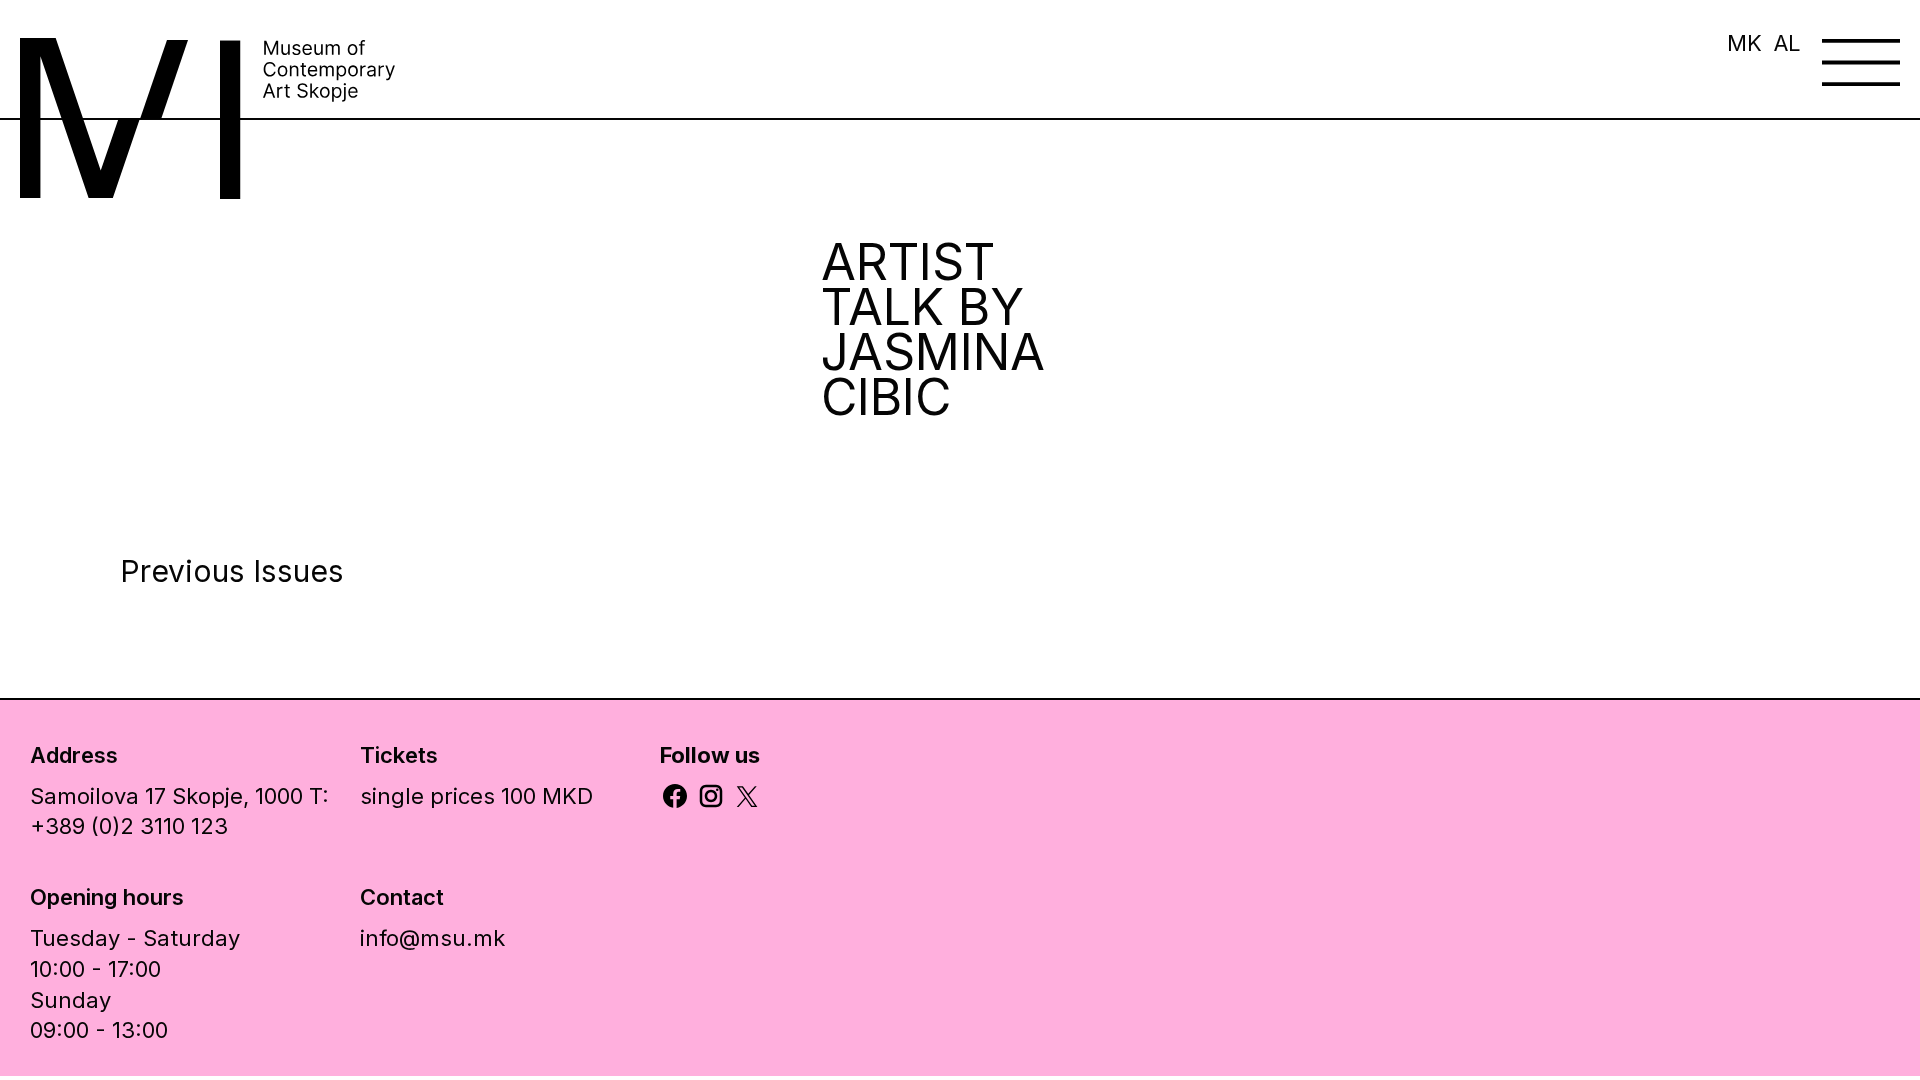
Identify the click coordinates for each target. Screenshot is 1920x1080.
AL (1787, 43)
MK (1744, 43)
